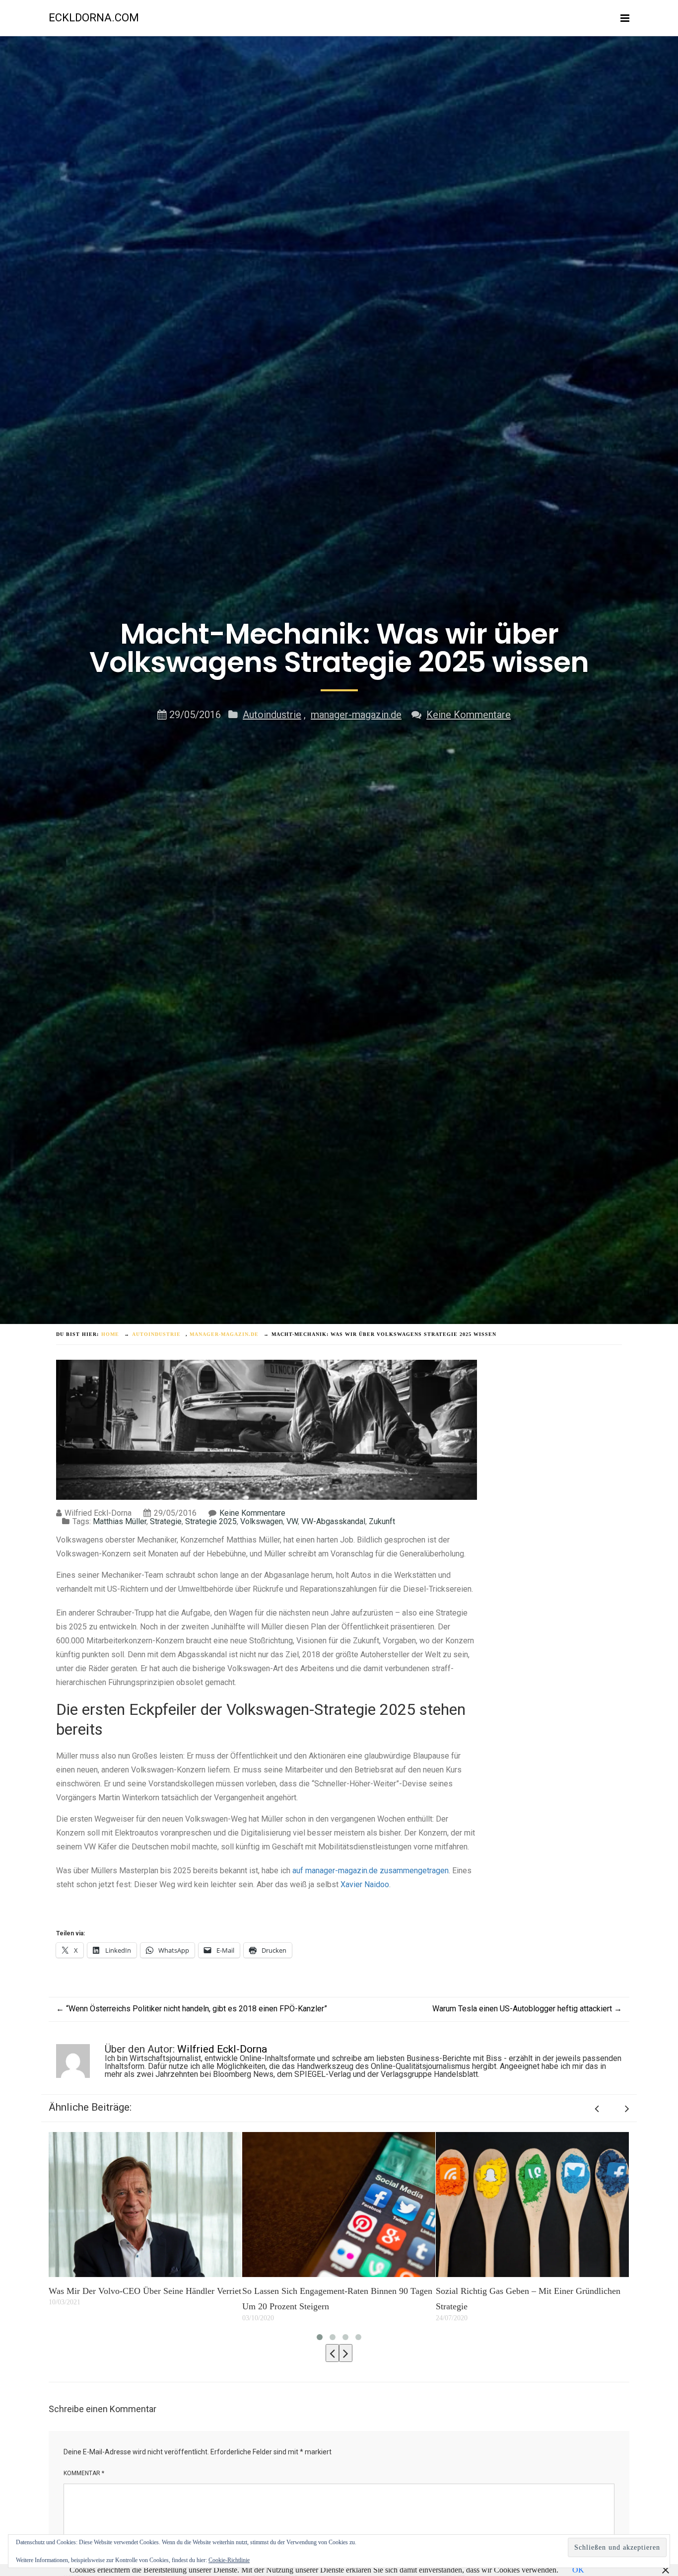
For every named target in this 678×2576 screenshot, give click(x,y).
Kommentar (84, 2473)
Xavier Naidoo (365, 1884)
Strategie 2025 (211, 1521)
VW (292, 1521)
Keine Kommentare (469, 715)
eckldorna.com (94, 18)
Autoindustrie (272, 715)
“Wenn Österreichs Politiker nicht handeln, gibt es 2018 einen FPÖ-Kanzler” (192, 2009)
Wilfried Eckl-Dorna (222, 2049)
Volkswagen (262, 1521)
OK (578, 2570)
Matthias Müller (120, 1521)
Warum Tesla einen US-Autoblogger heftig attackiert (527, 2009)
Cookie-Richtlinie (229, 2560)
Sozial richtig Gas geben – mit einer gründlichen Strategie (335, 2299)
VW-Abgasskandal (333, 1521)
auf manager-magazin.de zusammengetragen (371, 1871)
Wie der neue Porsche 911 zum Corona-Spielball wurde (526, 2299)
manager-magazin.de (356, 715)
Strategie (166, 1521)
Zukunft (382, 1521)
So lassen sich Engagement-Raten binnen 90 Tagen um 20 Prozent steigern (144, 2299)
